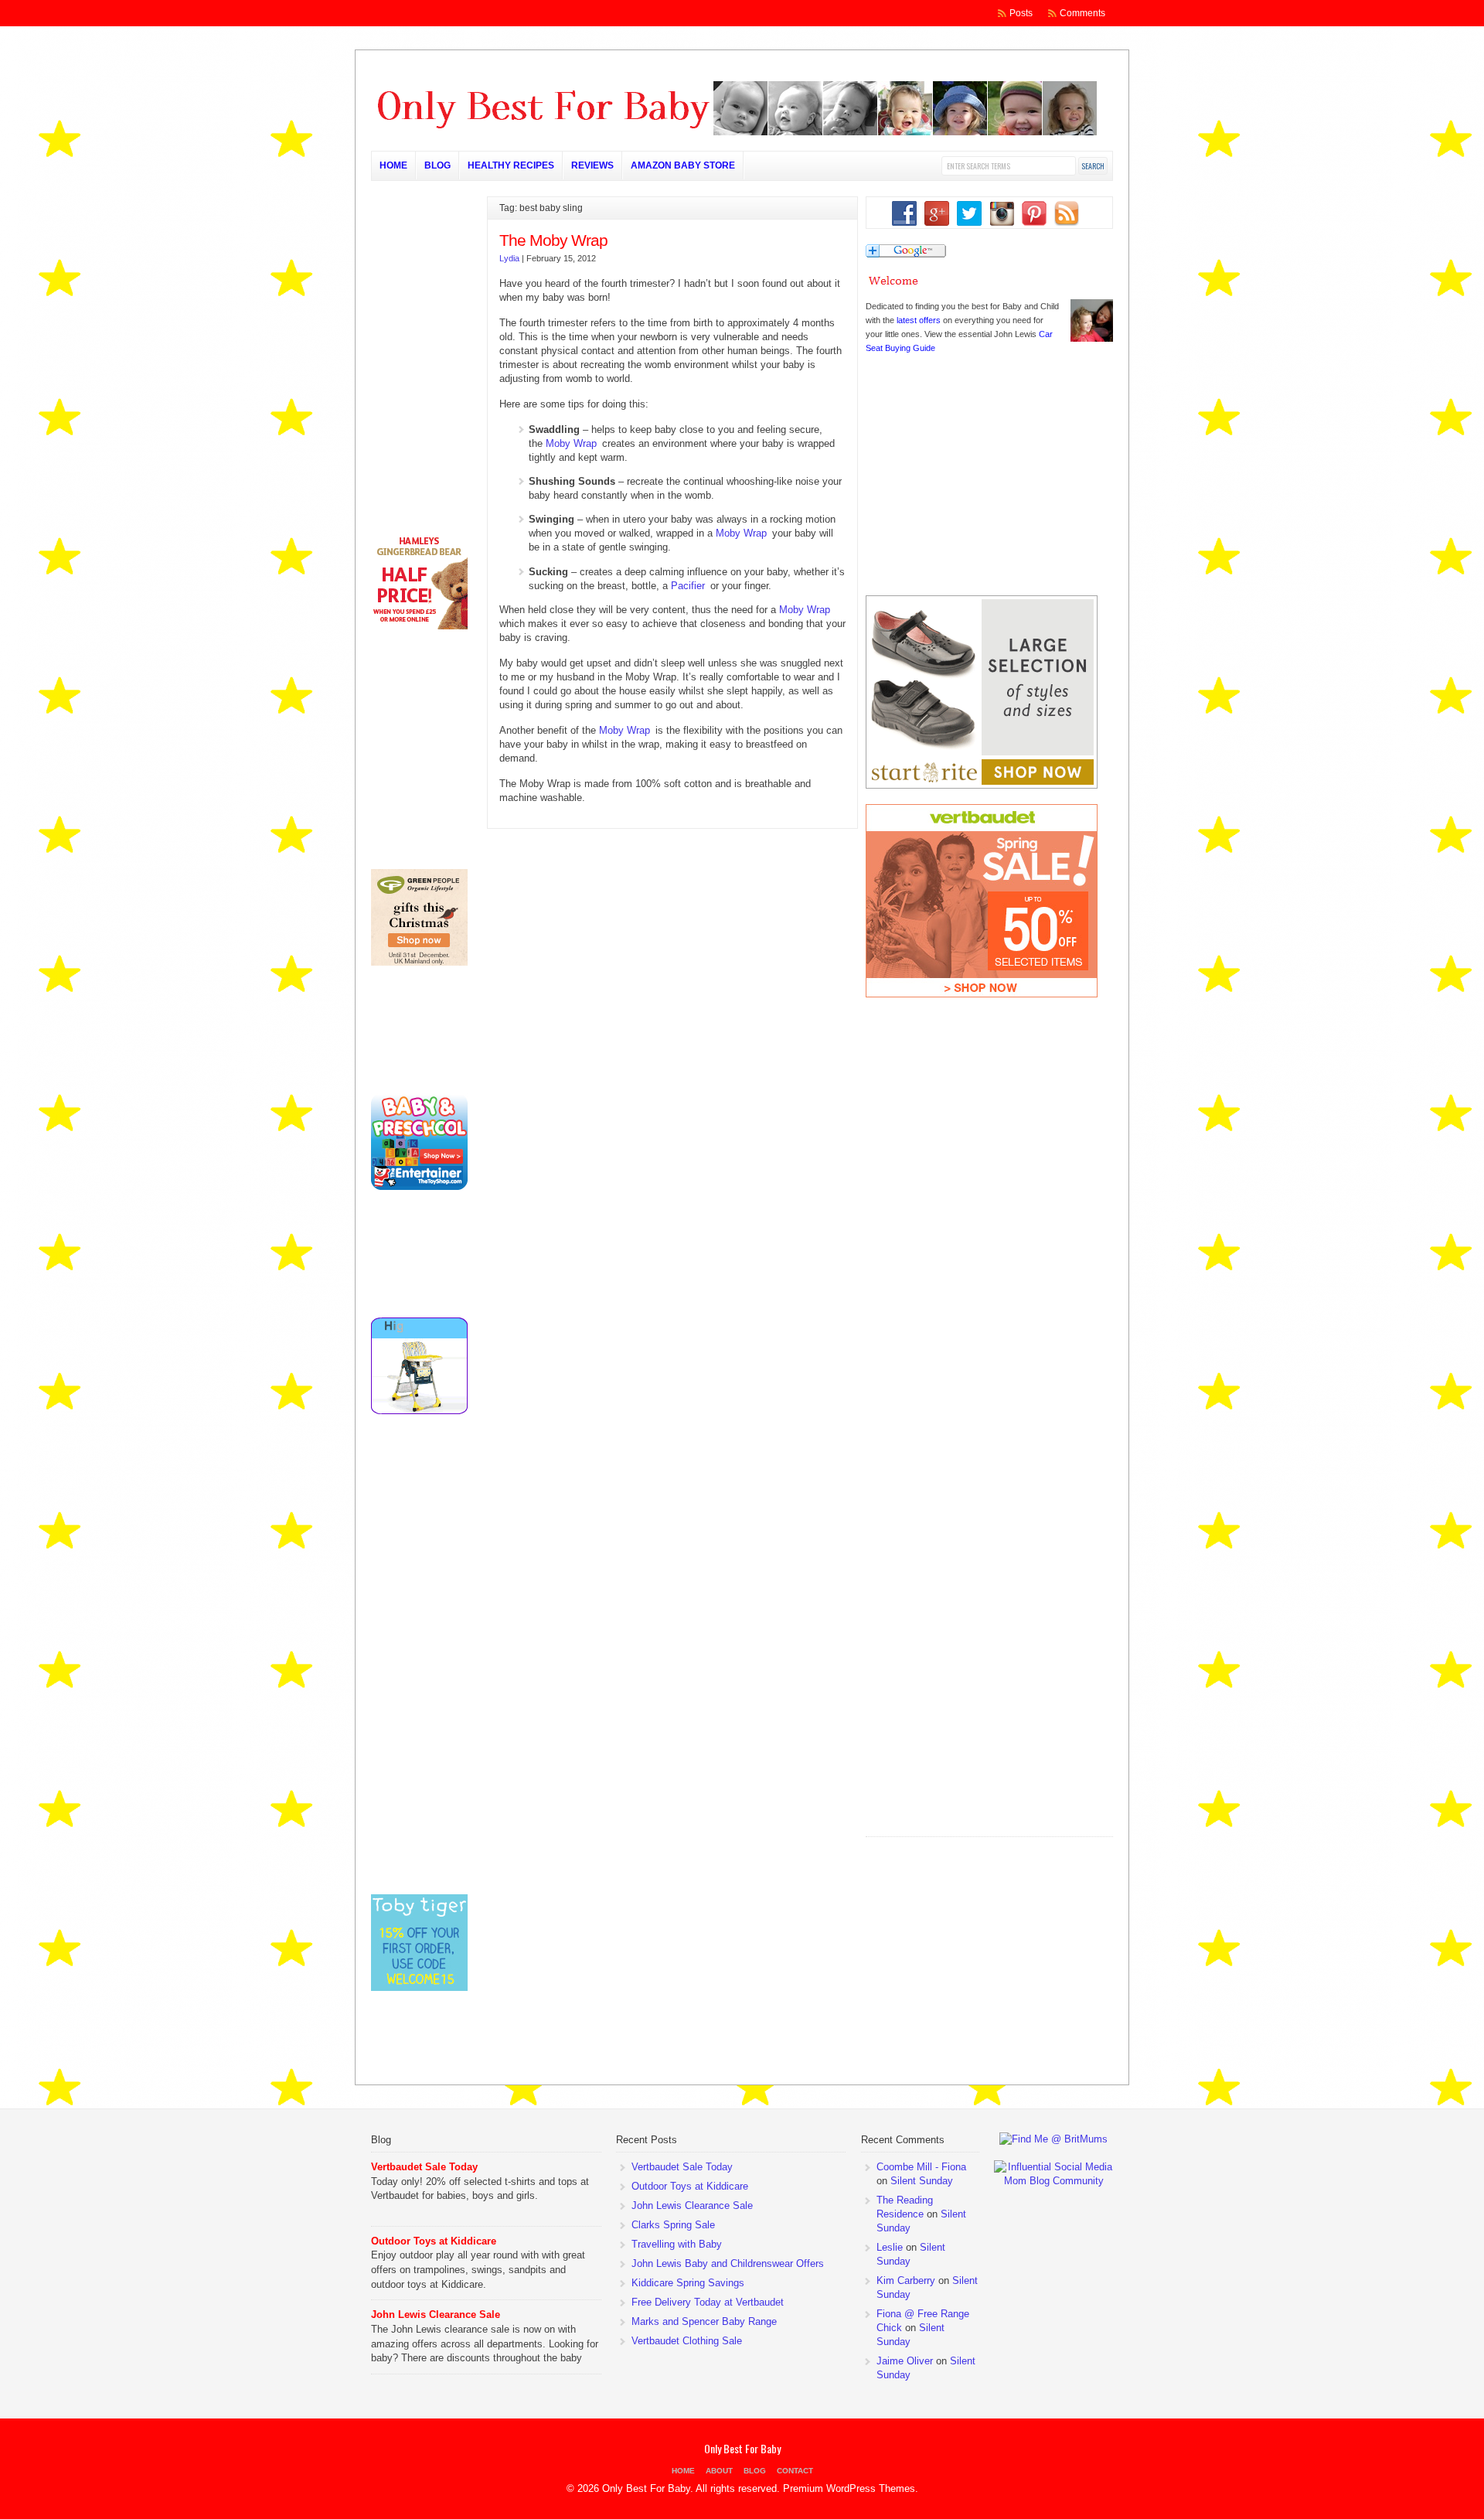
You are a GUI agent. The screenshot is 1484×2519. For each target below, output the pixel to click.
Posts (1021, 13)
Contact (795, 2471)
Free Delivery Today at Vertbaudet (708, 2302)
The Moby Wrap (553, 240)
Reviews (592, 165)
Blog (437, 165)
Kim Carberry (906, 2280)
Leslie (890, 2247)
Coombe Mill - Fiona (921, 2167)
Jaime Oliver (905, 2361)
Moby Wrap (571, 443)
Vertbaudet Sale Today (424, 2167)
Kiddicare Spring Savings (688, 2283)
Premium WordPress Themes (849, 2488)
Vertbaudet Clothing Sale (687, 2341)
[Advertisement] (982, 1736)
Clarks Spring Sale (673, 2225)
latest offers (919, 320)
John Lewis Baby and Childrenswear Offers (728, 2263)
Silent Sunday (922, 2181)
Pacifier (688, 586)
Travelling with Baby (677, 2244)
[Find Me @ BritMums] (1053, 2139)
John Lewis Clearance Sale (436, 2314)
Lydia (509, 258)
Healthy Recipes (511, 165)
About (719, 2471)
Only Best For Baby (742, 2448)
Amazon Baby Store (683, 165)
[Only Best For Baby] (734, 132)
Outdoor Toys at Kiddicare (434, 2241)
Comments (1082, 13)
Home (393, 165)
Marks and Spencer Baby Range (704, 2321)
